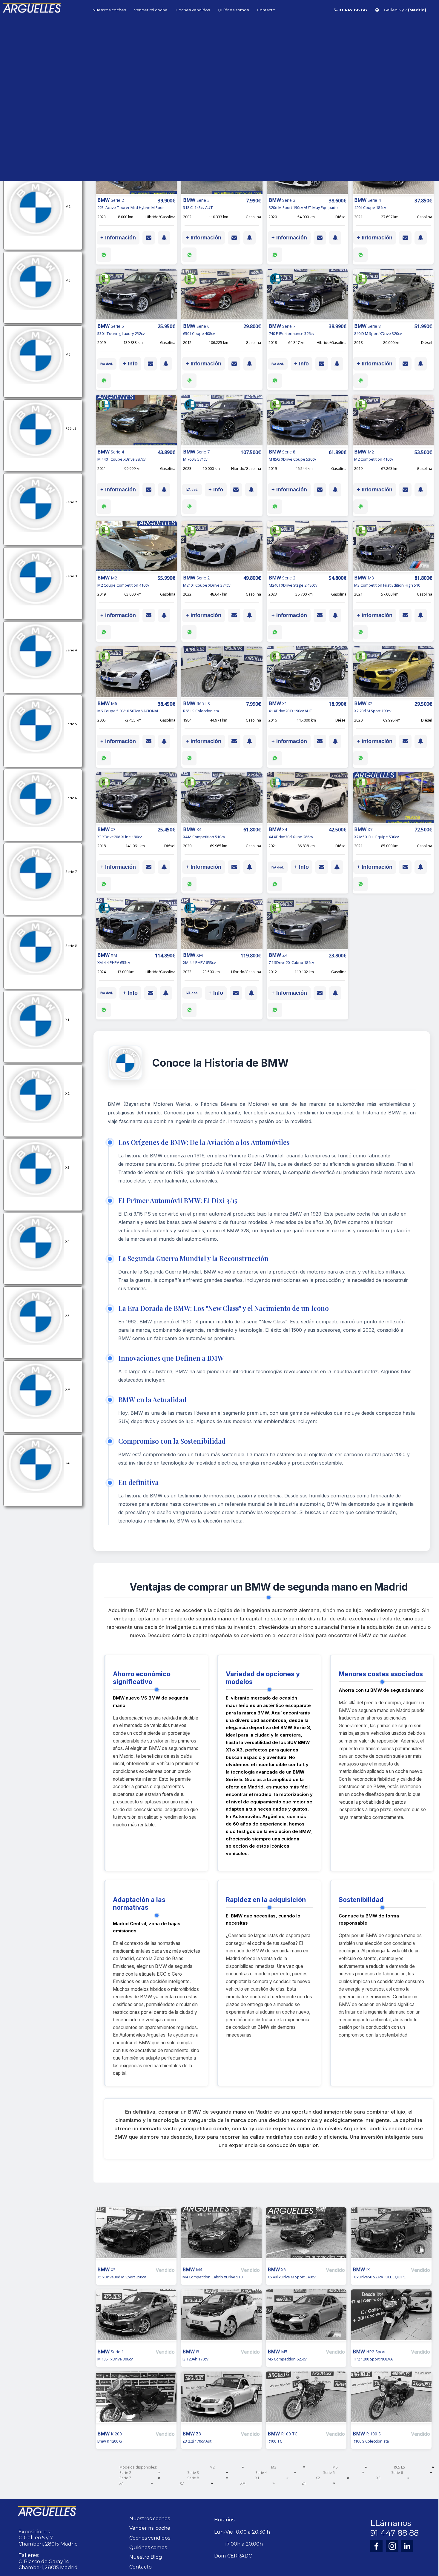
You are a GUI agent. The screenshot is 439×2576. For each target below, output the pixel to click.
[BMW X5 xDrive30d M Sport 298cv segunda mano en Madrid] (136, 2236)
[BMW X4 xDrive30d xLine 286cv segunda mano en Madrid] (308, 799)
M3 (274, 2467)
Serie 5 (329, 2472)
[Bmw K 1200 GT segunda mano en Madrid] (136, 2401)
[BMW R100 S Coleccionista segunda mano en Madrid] (391, 2401)
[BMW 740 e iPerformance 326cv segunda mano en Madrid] (308, 296)
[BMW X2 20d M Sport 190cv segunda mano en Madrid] (393, 673)
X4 (122, 2483)
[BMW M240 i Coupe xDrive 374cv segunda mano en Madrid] (222, 547)
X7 (182, 2483)
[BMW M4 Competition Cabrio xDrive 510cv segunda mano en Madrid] (221, 2236)
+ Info (130, 364)
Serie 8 (193, 2478)
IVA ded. (107, 364)
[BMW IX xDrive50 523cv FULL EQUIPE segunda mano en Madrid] (391, 2236)
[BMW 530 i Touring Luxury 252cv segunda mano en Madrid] (136, 296)
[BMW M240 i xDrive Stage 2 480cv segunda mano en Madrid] (308, 547)
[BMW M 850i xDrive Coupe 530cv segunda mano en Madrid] (308, 421)
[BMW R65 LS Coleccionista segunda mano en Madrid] (222, 673)
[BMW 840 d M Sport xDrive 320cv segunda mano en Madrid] (393, 296)
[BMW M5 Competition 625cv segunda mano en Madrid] (306, 2319)
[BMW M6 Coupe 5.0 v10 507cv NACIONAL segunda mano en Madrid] (136, 673)
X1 (257, 2478)
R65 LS (399, 2467)
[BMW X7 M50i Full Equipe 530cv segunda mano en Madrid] (393, 799)
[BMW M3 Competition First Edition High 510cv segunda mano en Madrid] (393, 547)
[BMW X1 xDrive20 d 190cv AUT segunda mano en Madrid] (308, 673)
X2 (318, 2478)
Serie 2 (125, 2472)
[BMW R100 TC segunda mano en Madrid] (306, 2401)
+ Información (118, 238)
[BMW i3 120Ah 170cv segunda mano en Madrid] (221, 2319)
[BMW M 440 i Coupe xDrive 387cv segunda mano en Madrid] (136, 421)
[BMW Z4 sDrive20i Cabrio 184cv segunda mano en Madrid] (308, 925)
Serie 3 (193, 2472)
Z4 (304, 2483)
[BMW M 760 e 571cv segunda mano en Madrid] (222, 421)
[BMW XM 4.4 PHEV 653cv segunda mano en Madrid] (136, 925)
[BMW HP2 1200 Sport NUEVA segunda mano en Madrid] (391, 2319)
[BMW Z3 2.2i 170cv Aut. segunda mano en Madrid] (221, 2401)
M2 (212, 2467)
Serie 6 (397, 2472)
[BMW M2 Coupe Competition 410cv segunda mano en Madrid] (136, 547)
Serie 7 (125, 2478)
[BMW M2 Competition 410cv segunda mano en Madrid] (393, 421)
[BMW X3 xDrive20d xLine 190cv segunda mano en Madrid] (136, 799)
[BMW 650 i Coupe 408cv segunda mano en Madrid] (222, 296)
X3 (378, 2478)
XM (243, 2483)
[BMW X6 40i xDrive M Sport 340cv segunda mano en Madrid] (306, 2236)
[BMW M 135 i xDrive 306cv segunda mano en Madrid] (136, 2319)
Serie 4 (261, 2472)
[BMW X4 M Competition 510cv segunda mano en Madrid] (222, 799)
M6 (335, 2467)
